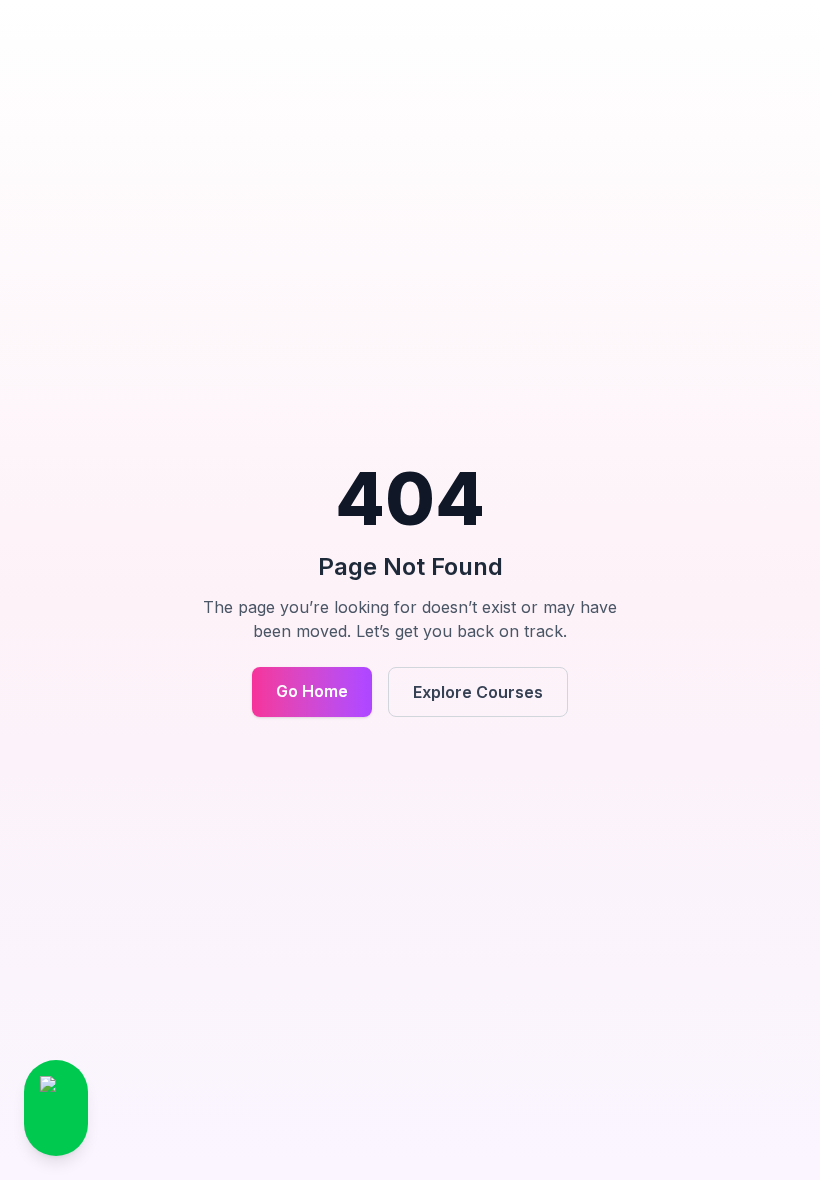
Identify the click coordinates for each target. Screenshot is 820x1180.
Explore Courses (478, 692)
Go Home (312, 691)
